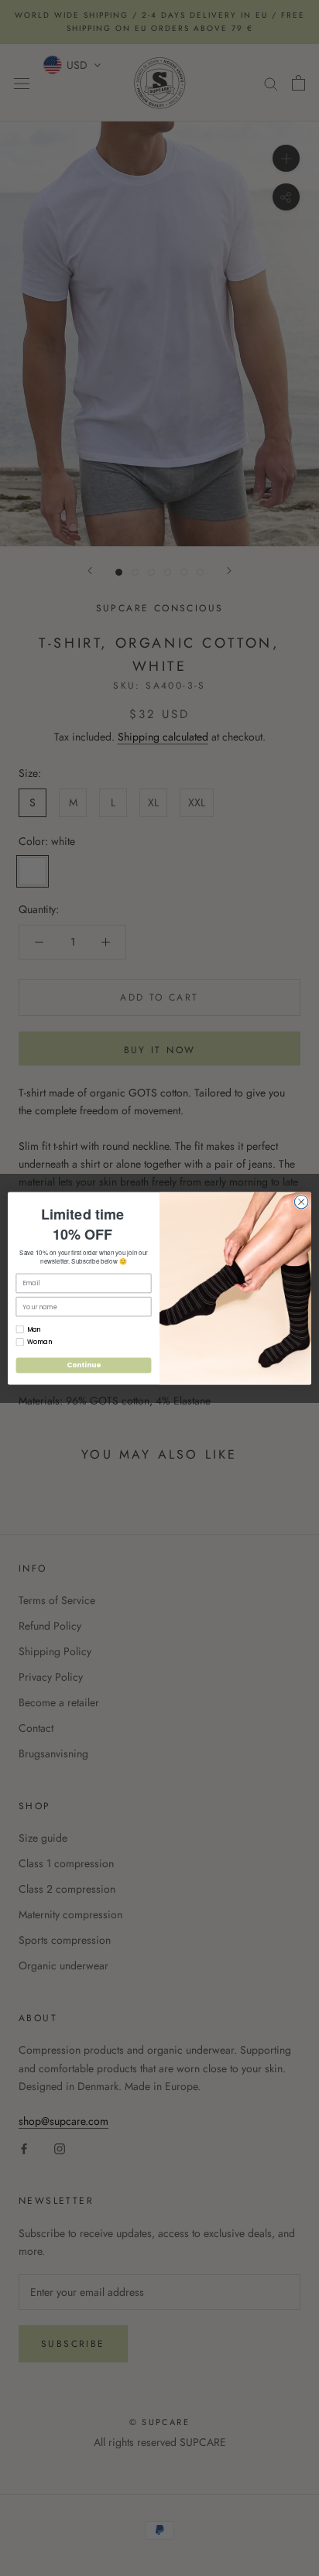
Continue (84, 1365)
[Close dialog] (301, 1202)
